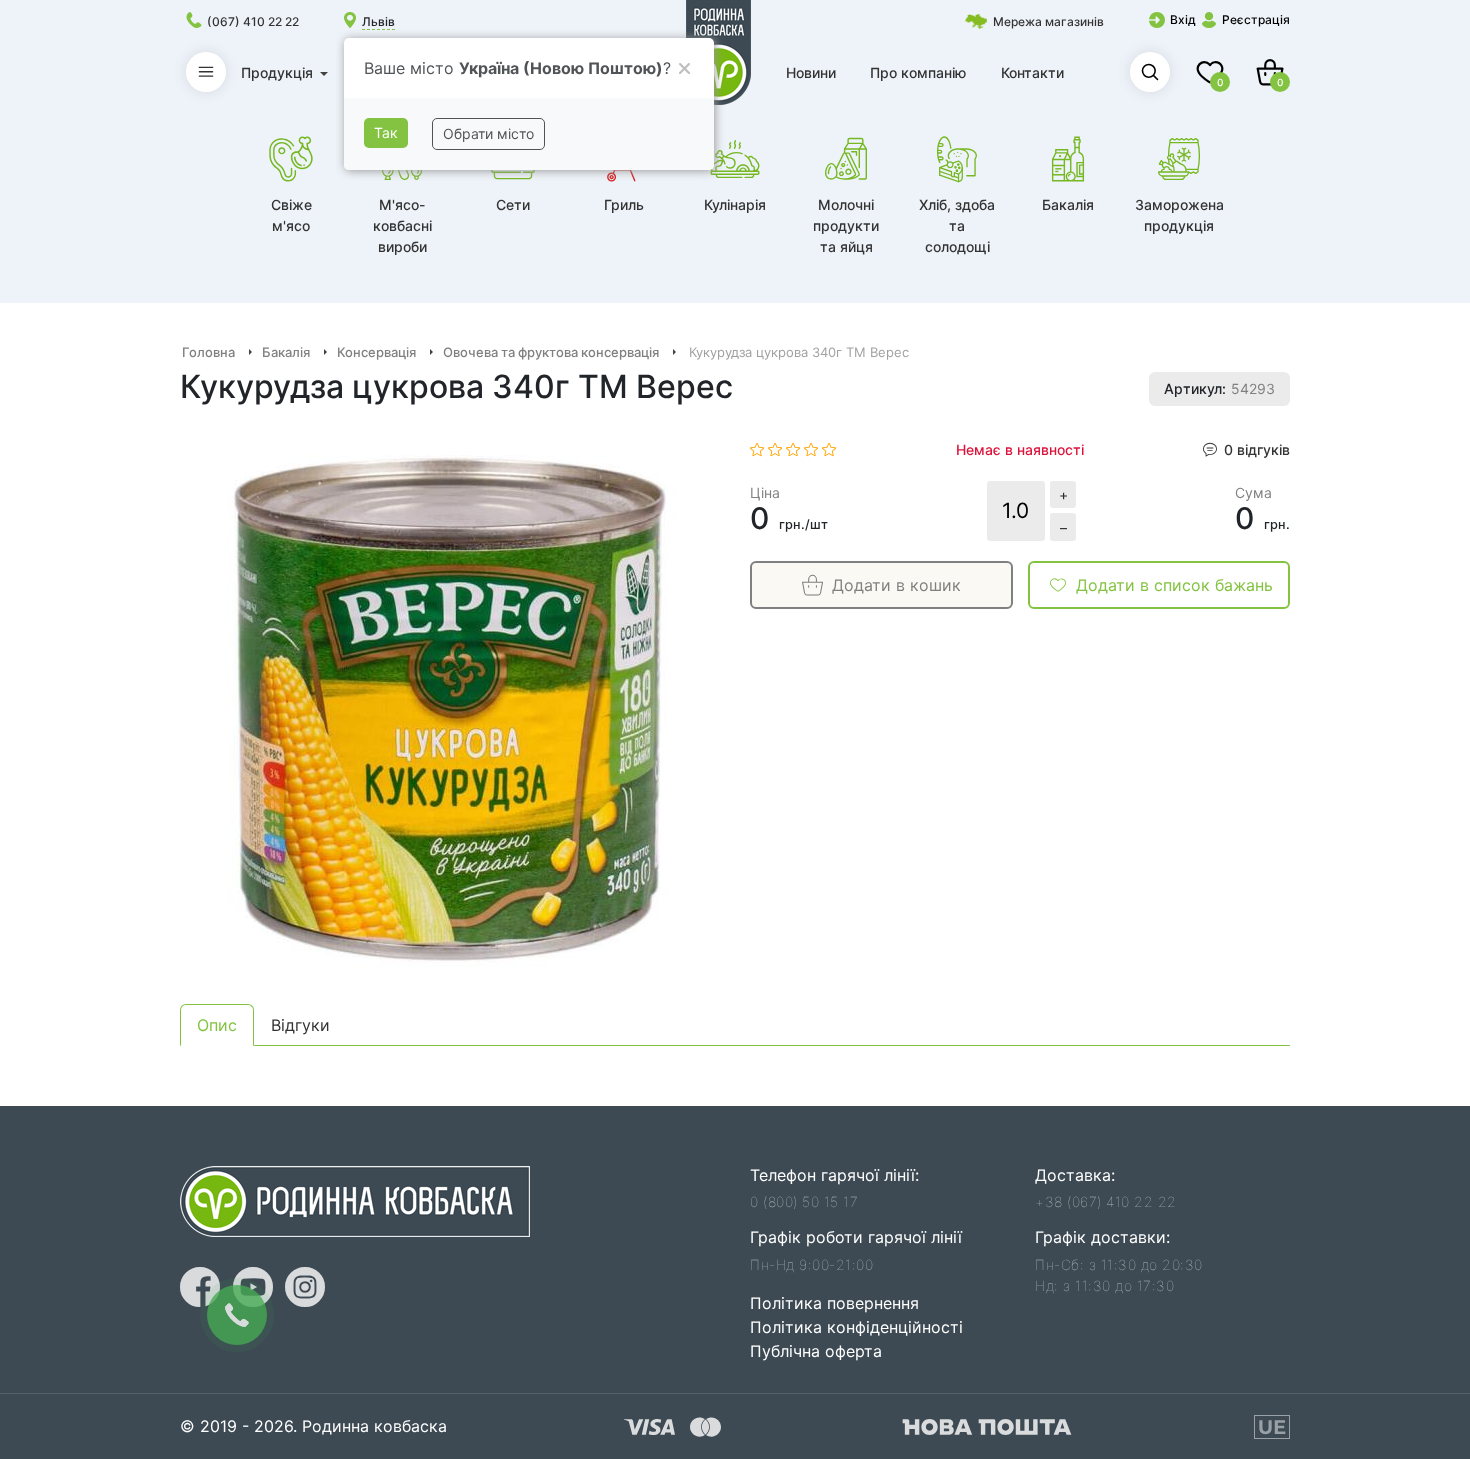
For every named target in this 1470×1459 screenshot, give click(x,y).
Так (386, 132)
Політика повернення (834, 1303)
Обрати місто (488, 133)
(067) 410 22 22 (253, 21)
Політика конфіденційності (856, 1327)
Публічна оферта (816, 1351)
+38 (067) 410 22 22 (1106, 1201)
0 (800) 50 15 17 (804, 1201)
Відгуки (300, 1025)
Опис (217, 1025)
